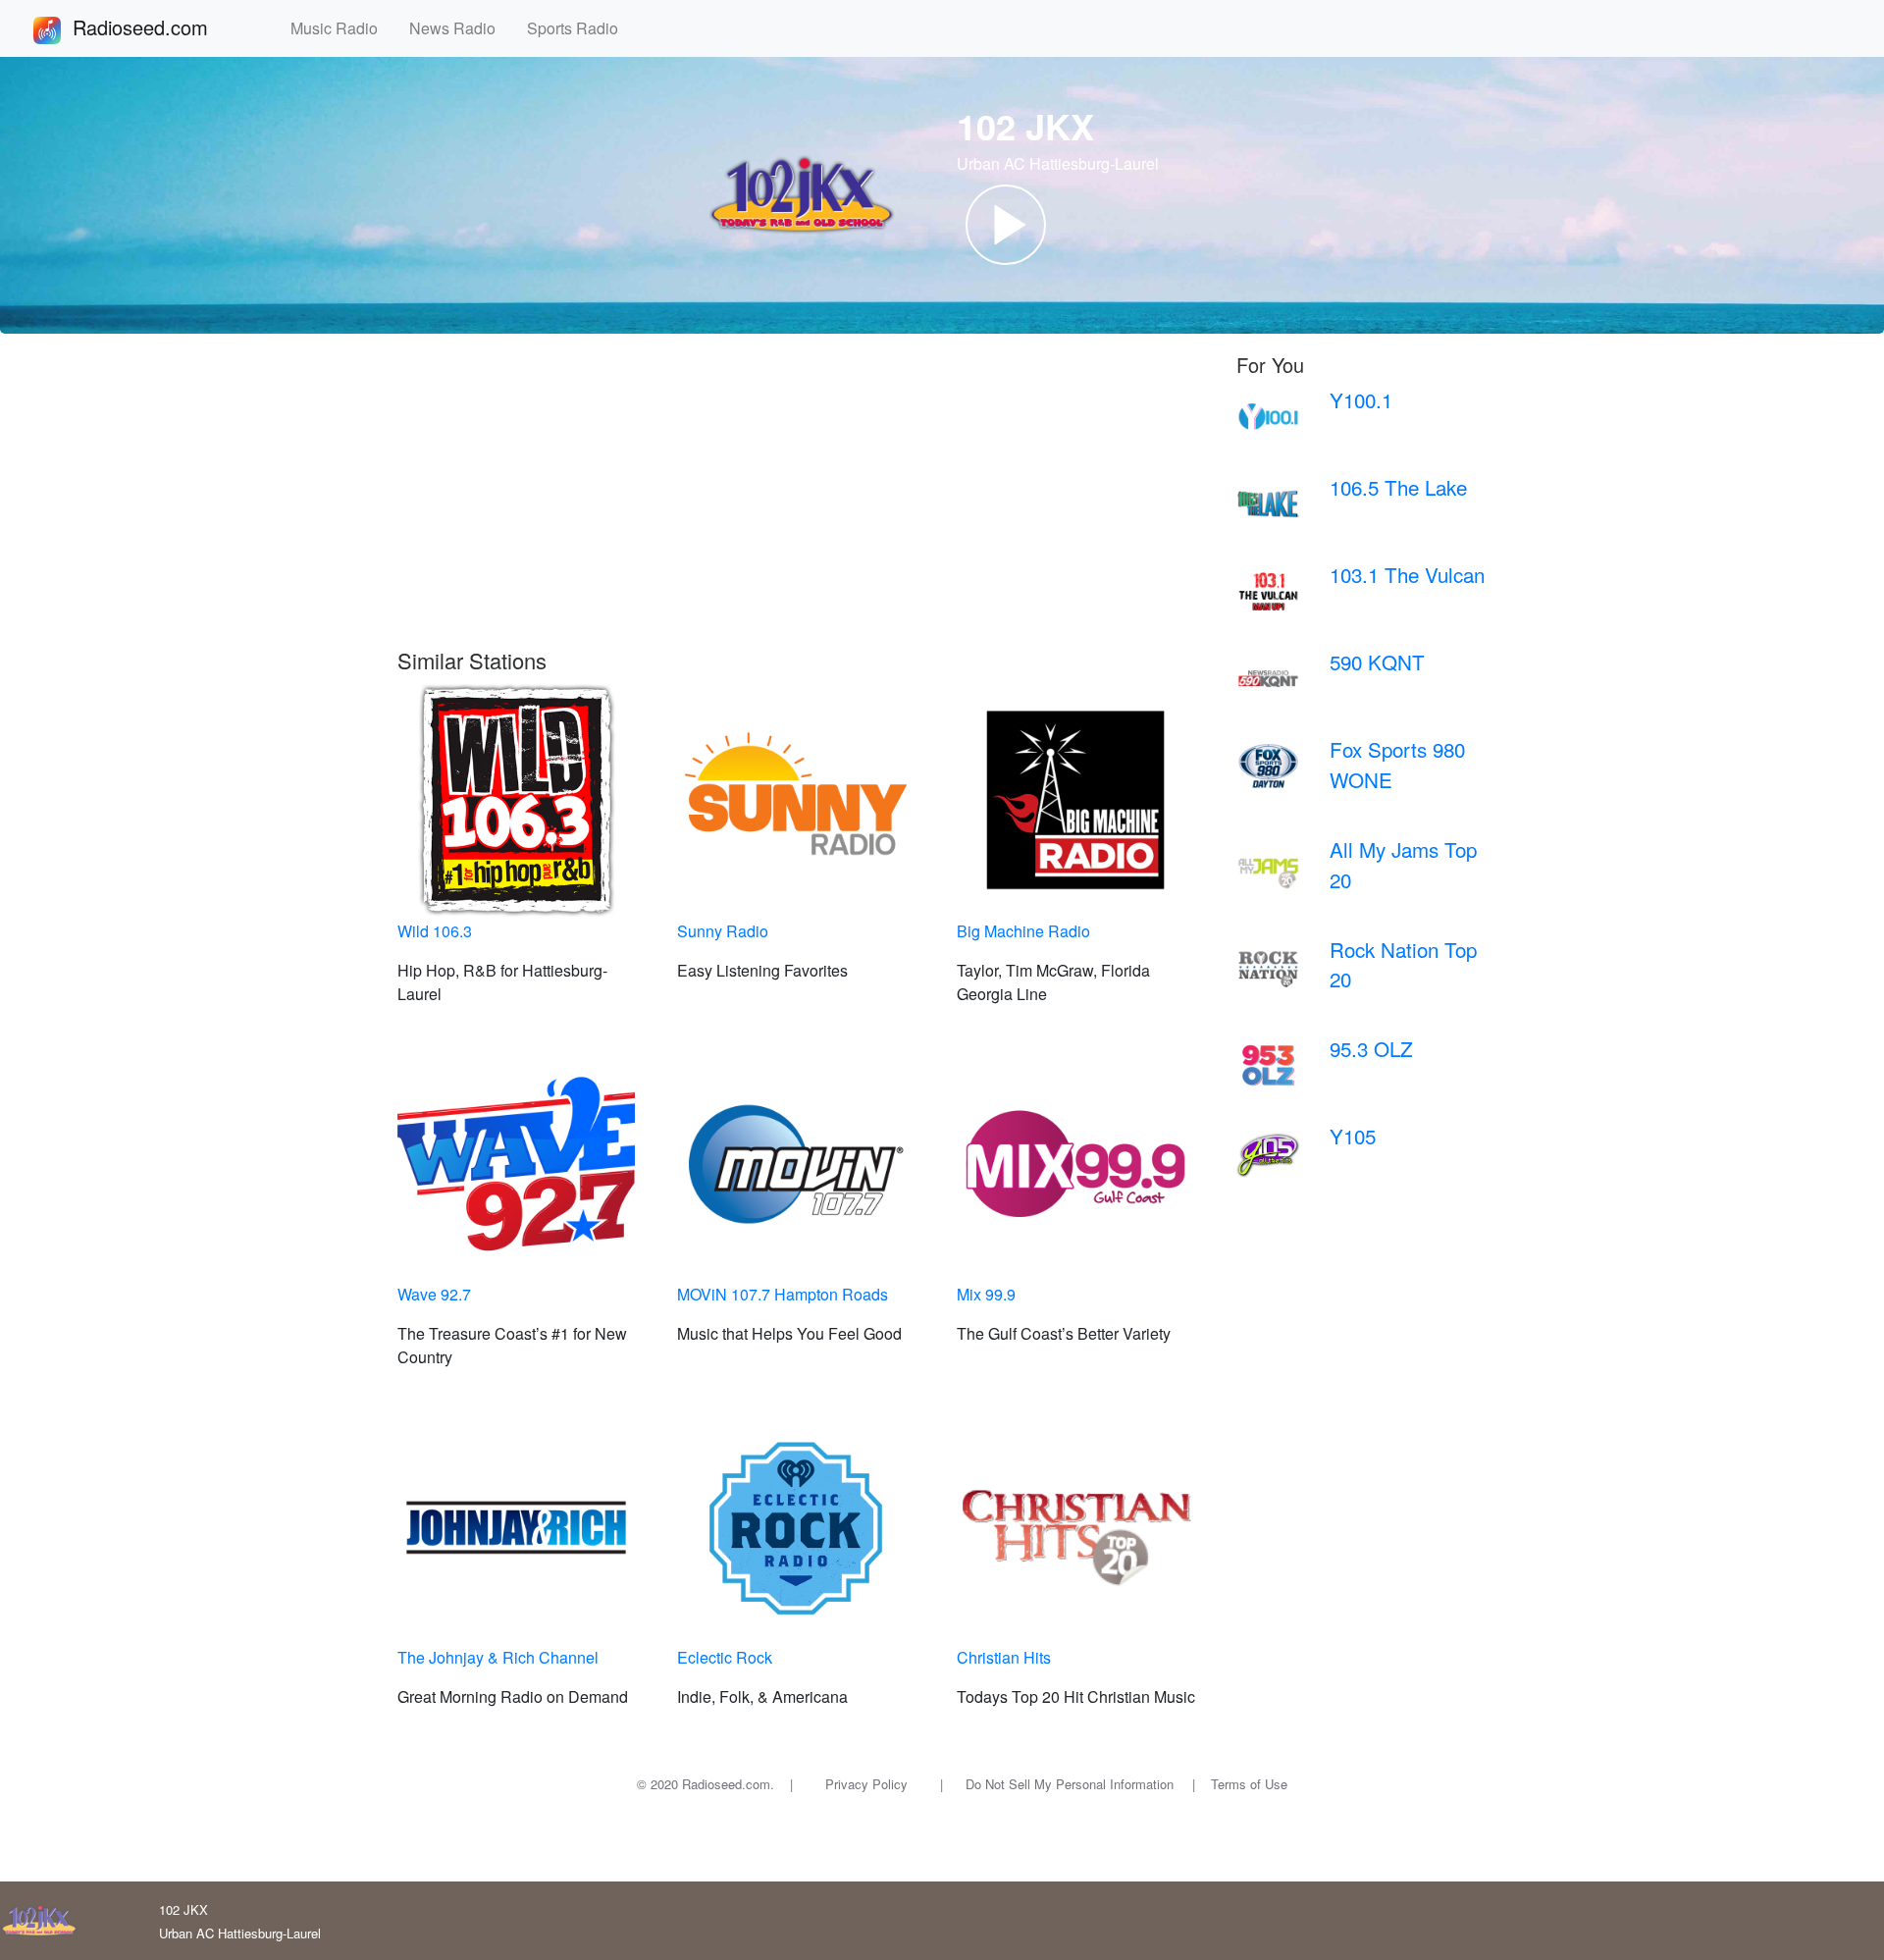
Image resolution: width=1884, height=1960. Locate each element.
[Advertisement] (802, 501)
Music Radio (342, 28)
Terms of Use (1249, 1784)
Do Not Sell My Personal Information (1070, 1784)
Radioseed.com (164, 27)
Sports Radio (580, 28)
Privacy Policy (866, 1784)
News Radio (460, 28)
